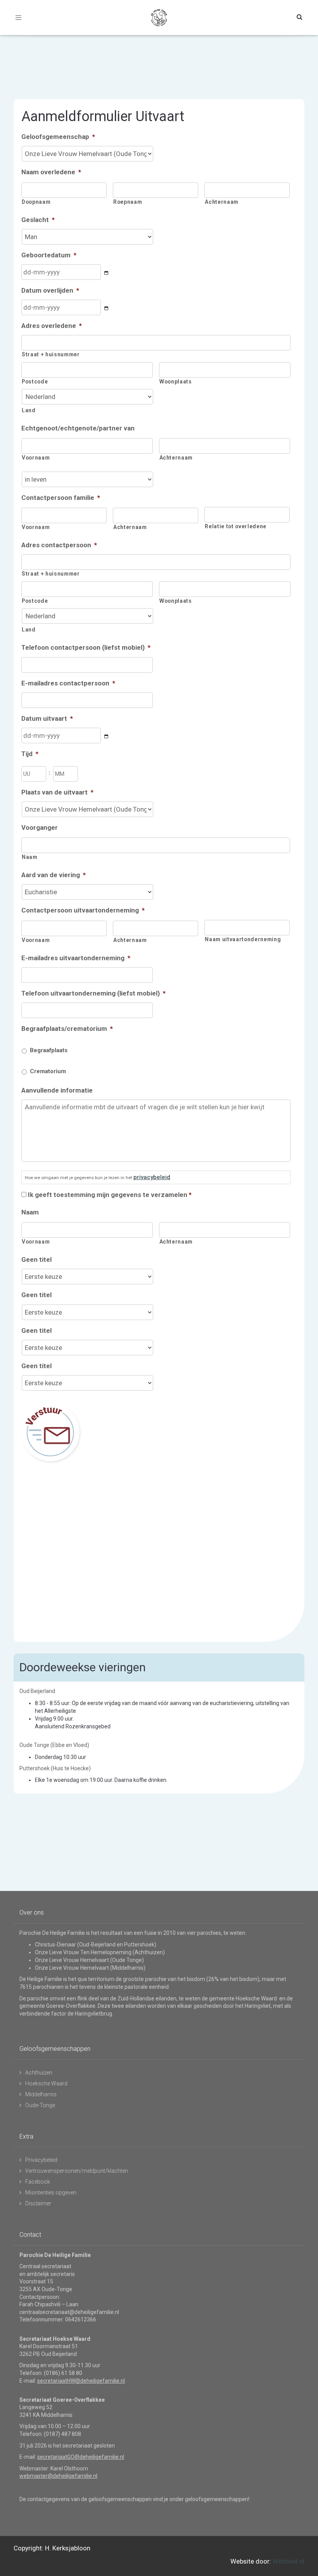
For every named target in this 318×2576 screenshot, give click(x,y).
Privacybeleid (41, 2160)
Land (29, 410)
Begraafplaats (49, 1050)
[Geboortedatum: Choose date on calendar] (106, 273)
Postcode (35, 382)
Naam (30, 857)
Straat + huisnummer (51, 354)
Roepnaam (128, 202)
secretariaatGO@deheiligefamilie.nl (81, 2457)
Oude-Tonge (40, 2105)
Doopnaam (36, 202)
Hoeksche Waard (46, 2083)
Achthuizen (39, 2073)
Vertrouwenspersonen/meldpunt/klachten (77, 2171)
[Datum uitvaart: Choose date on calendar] (106, 736)
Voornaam (36, 458)
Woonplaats (176, 382)
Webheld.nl (289, 2561)
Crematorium (48, 1071)
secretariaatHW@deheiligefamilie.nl (81, 2381)
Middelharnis (41, 2094)
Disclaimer (38, 2203)
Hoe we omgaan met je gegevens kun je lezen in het (98, 1177)
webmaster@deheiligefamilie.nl (58, 2476)
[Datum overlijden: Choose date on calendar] (106, 308)
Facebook (38, 2182)
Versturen (50, 1432)
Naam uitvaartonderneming (243, 939)
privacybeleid (152, 1177)
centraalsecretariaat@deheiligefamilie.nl (69, 2312)
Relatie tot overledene (236, 526)
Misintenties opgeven (51, 2193)
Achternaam (222, 202)
